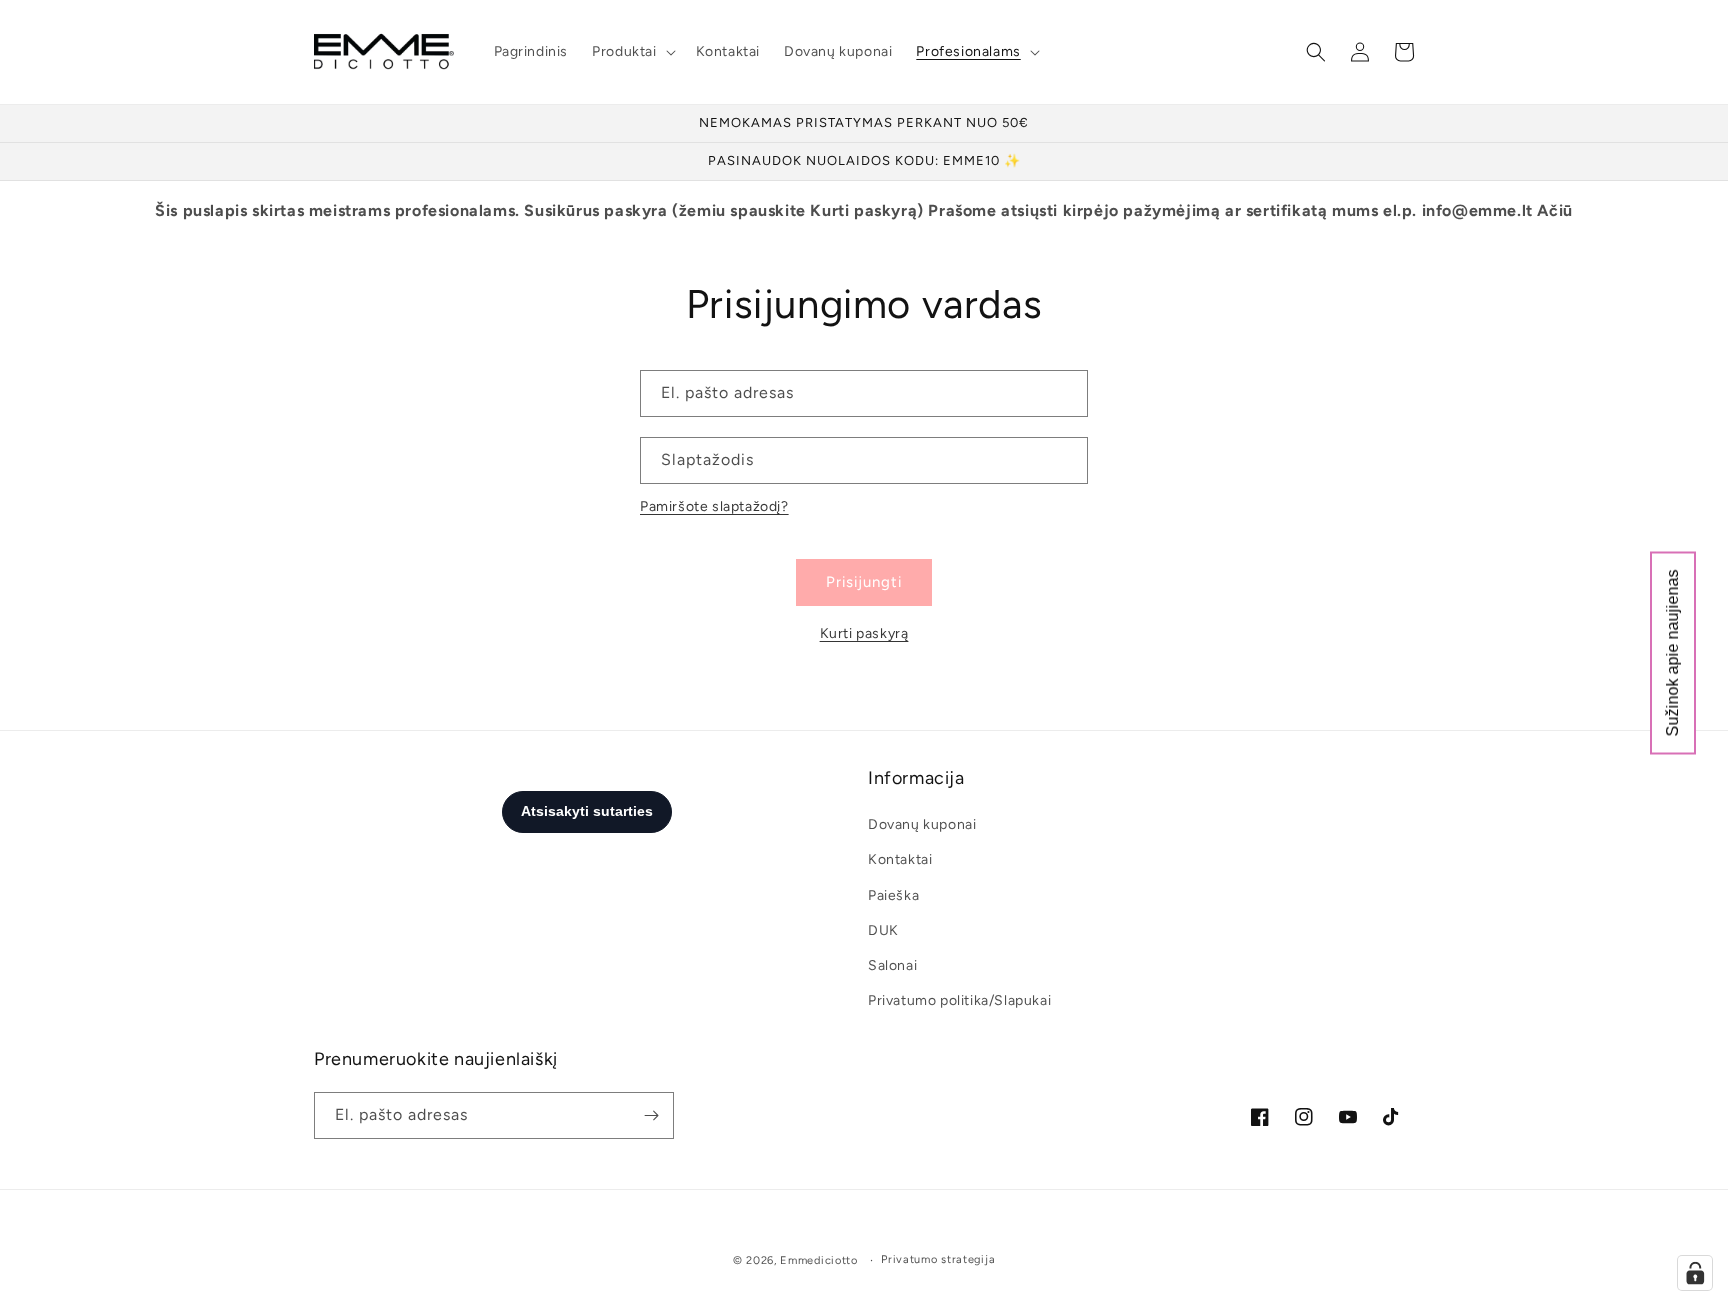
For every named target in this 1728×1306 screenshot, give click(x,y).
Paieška (893, 895)
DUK (883, 930)
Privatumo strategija (938, 1259)
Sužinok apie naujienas (1672, 653)
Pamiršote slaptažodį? (714, 506)
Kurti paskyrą (864, 633)
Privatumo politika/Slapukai (959, 1000)
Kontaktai (900, 859)
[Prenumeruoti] (651, 1115)
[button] (631, 52)
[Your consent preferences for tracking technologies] (1695, 1273)
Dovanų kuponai (922, 824)
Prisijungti (864, 582)
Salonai (892, 965)
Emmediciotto (818, 1260)
